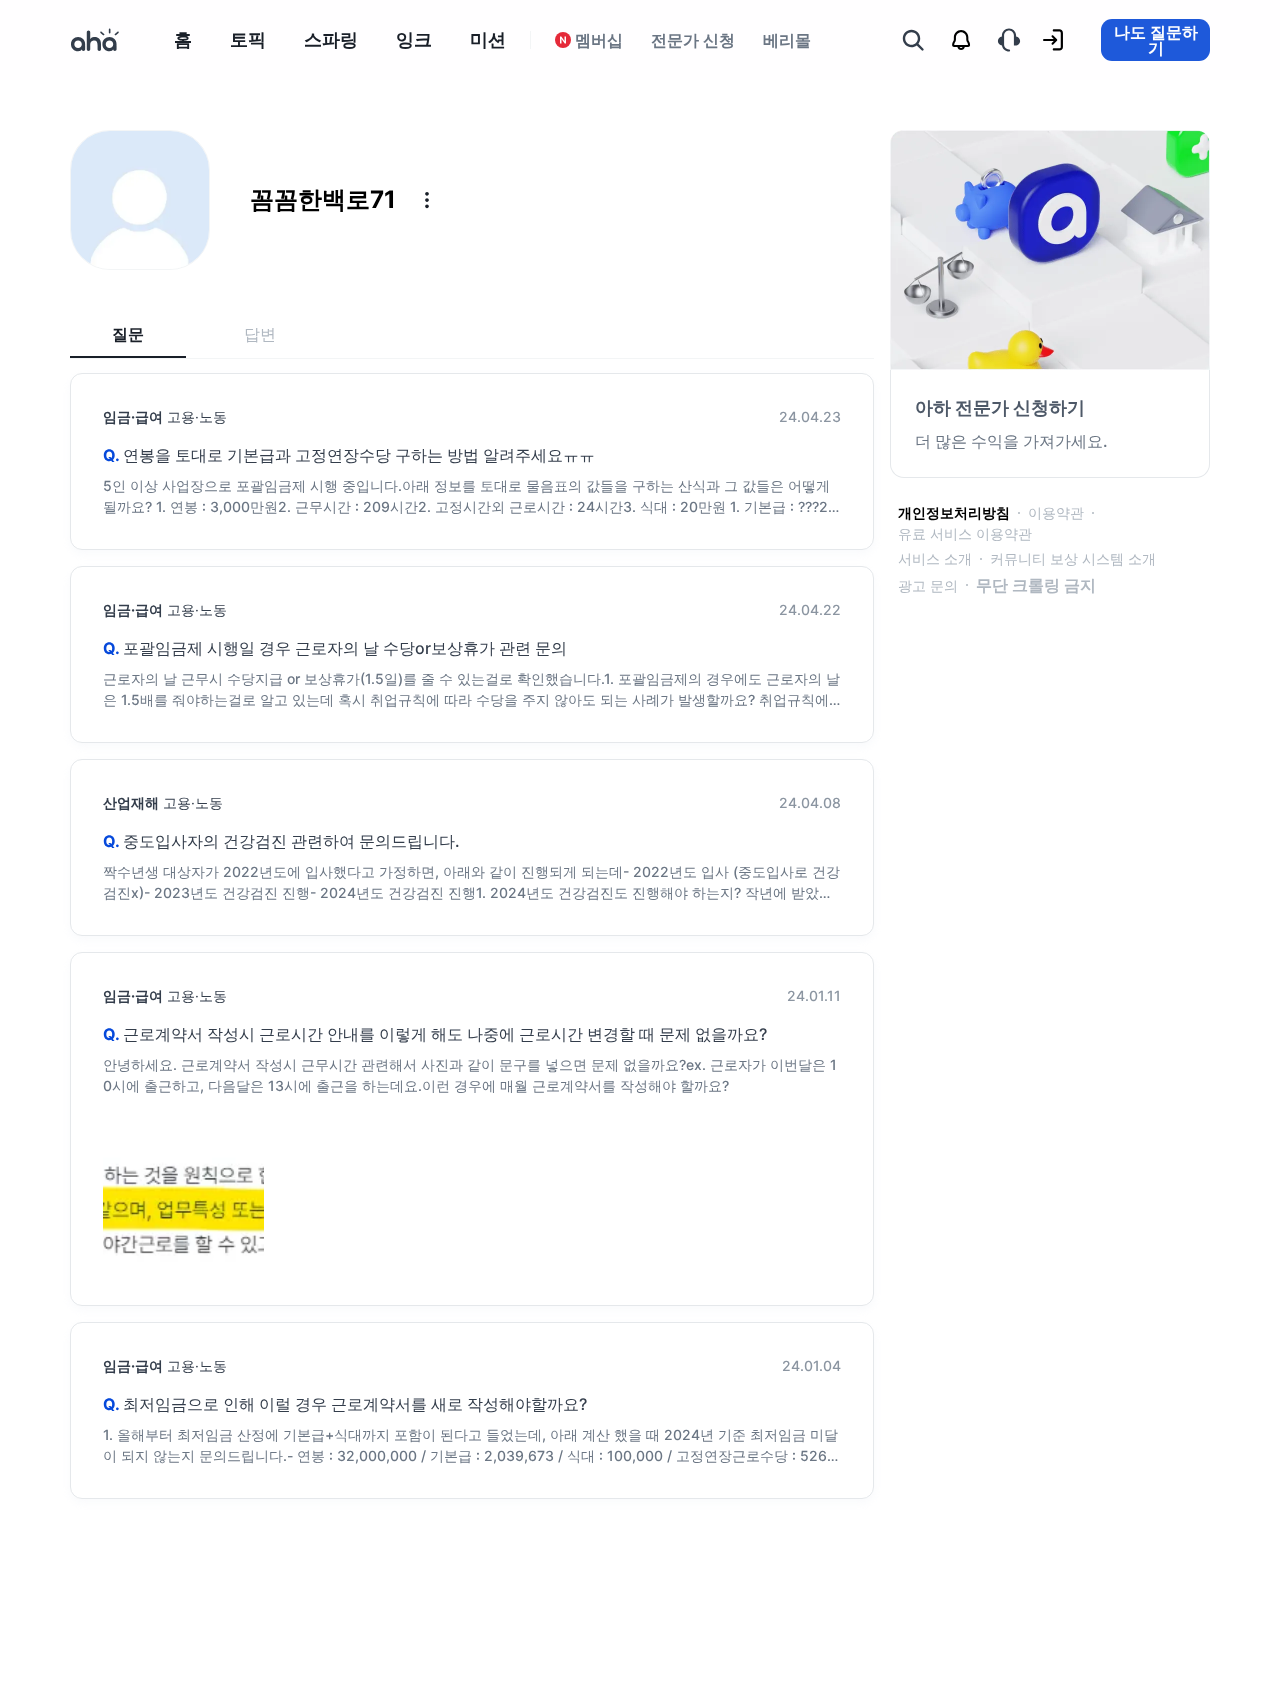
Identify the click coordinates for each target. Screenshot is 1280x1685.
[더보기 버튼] (427, 200)
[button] (427, 200)
